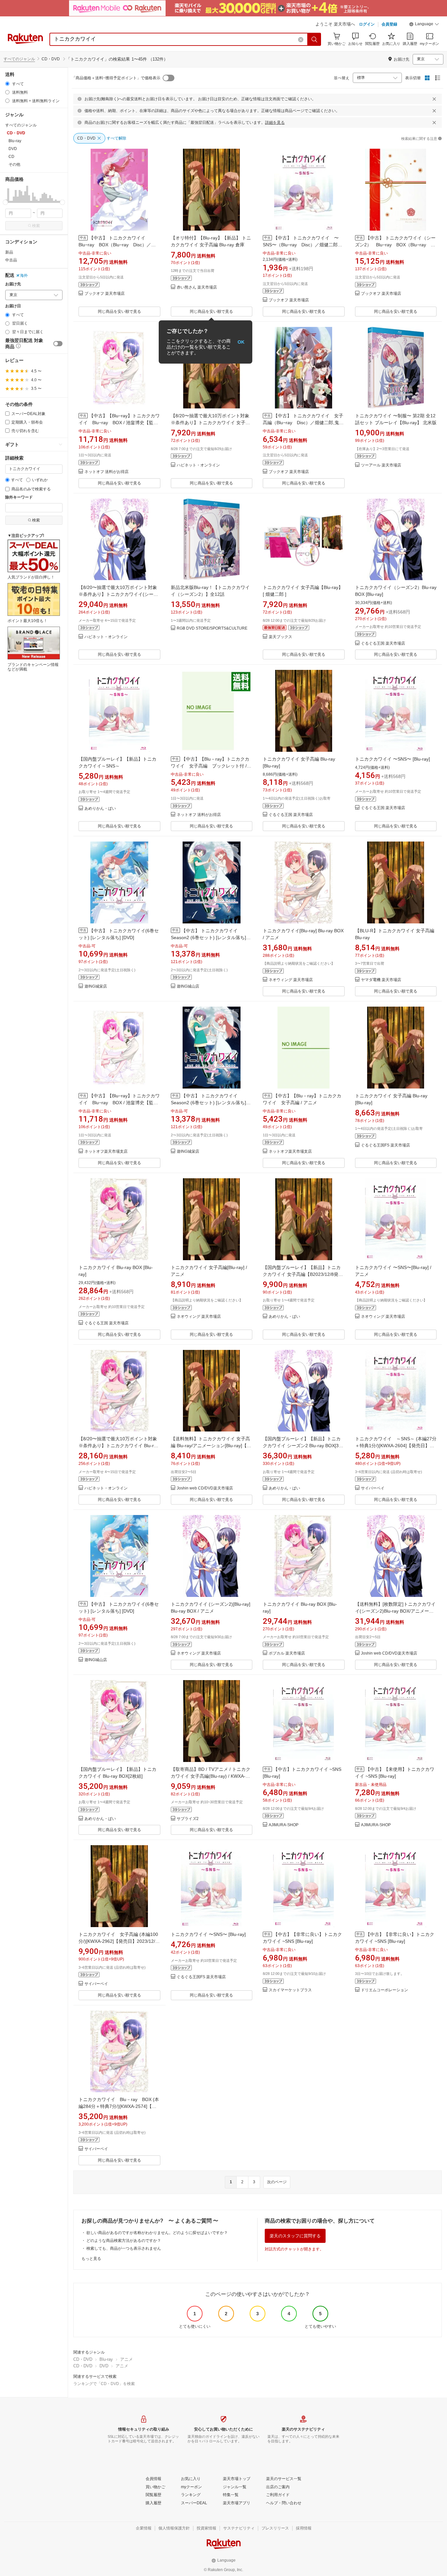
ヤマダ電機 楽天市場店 (381, 980)
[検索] (314, 39)
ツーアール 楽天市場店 (381, 465)
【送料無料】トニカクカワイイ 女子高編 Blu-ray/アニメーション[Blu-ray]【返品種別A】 (211, 1446)
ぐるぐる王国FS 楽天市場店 (385, 1145)
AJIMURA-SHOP (284, 1825)
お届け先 (13, 284)
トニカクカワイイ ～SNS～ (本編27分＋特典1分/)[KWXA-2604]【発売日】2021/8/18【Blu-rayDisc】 (396, 1446)
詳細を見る (275, 123)
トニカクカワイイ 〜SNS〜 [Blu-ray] (393, 759)
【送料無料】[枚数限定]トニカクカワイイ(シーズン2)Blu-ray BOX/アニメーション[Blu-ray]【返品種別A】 (395, 1611)
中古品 (11, 260)
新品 (9, 252)
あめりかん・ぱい (100, 809)
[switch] (58, 344)
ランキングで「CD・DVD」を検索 (104, 2384)
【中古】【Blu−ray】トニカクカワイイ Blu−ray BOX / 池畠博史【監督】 (119, 423)
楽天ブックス (280, 637)
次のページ (277, 2182)
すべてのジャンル (19, 59)
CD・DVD (83, 2359)
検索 (36, 226)
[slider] (5, 202)
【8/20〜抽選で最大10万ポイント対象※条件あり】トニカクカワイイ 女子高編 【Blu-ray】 (210, 423)
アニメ (126, 2359)
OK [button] (241, 342)
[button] (424, 25)
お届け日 (13, 306)
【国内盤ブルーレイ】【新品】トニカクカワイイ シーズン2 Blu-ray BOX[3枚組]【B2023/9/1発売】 (303, 1446)
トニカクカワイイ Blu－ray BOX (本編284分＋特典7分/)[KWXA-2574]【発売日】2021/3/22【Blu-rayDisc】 (119, 2106)
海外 (24, 275)
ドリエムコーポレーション (384, 1990)
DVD (104, 2366)
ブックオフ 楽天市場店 (105, 294)
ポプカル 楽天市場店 (287, 1653)
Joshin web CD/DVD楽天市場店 (205, 1488)
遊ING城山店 (188, 986)
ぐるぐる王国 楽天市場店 (383, 644)
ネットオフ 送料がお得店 (107, 472)
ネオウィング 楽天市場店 (291, 980)
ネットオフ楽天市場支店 (106, 1152)
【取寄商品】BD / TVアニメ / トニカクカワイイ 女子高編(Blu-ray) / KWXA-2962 (211, 1776)
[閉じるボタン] (434, 99)
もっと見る (91, 2259)
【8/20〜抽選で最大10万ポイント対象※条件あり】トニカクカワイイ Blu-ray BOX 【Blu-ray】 (119, 1446)
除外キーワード (19, 497)
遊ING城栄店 (96, 986)
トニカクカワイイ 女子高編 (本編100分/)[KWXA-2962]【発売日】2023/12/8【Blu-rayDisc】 (118, 1941)
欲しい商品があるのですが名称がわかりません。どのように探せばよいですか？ (157, 2233)
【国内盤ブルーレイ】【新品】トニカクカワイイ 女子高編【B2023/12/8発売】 (302, 1274)
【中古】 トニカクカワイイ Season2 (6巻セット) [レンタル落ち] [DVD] (208, 938)
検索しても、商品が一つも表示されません (124, 2248)
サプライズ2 (188, 1819)
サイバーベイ (373, 1488)
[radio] (7, 84)
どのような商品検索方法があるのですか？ (124, 2241)
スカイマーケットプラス (290, 1990)
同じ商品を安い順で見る (119, 312)
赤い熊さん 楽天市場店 (197, 287)
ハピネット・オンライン (198, 465)
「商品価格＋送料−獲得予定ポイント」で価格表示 (116, 78)
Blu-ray (106, 2359)
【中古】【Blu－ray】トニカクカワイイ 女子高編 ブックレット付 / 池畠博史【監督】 (210, 766)
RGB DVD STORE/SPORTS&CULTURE (212, 628)
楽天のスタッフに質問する (295, 2236)
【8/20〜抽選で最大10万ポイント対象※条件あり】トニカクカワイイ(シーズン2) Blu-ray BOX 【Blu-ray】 (118, 594)
